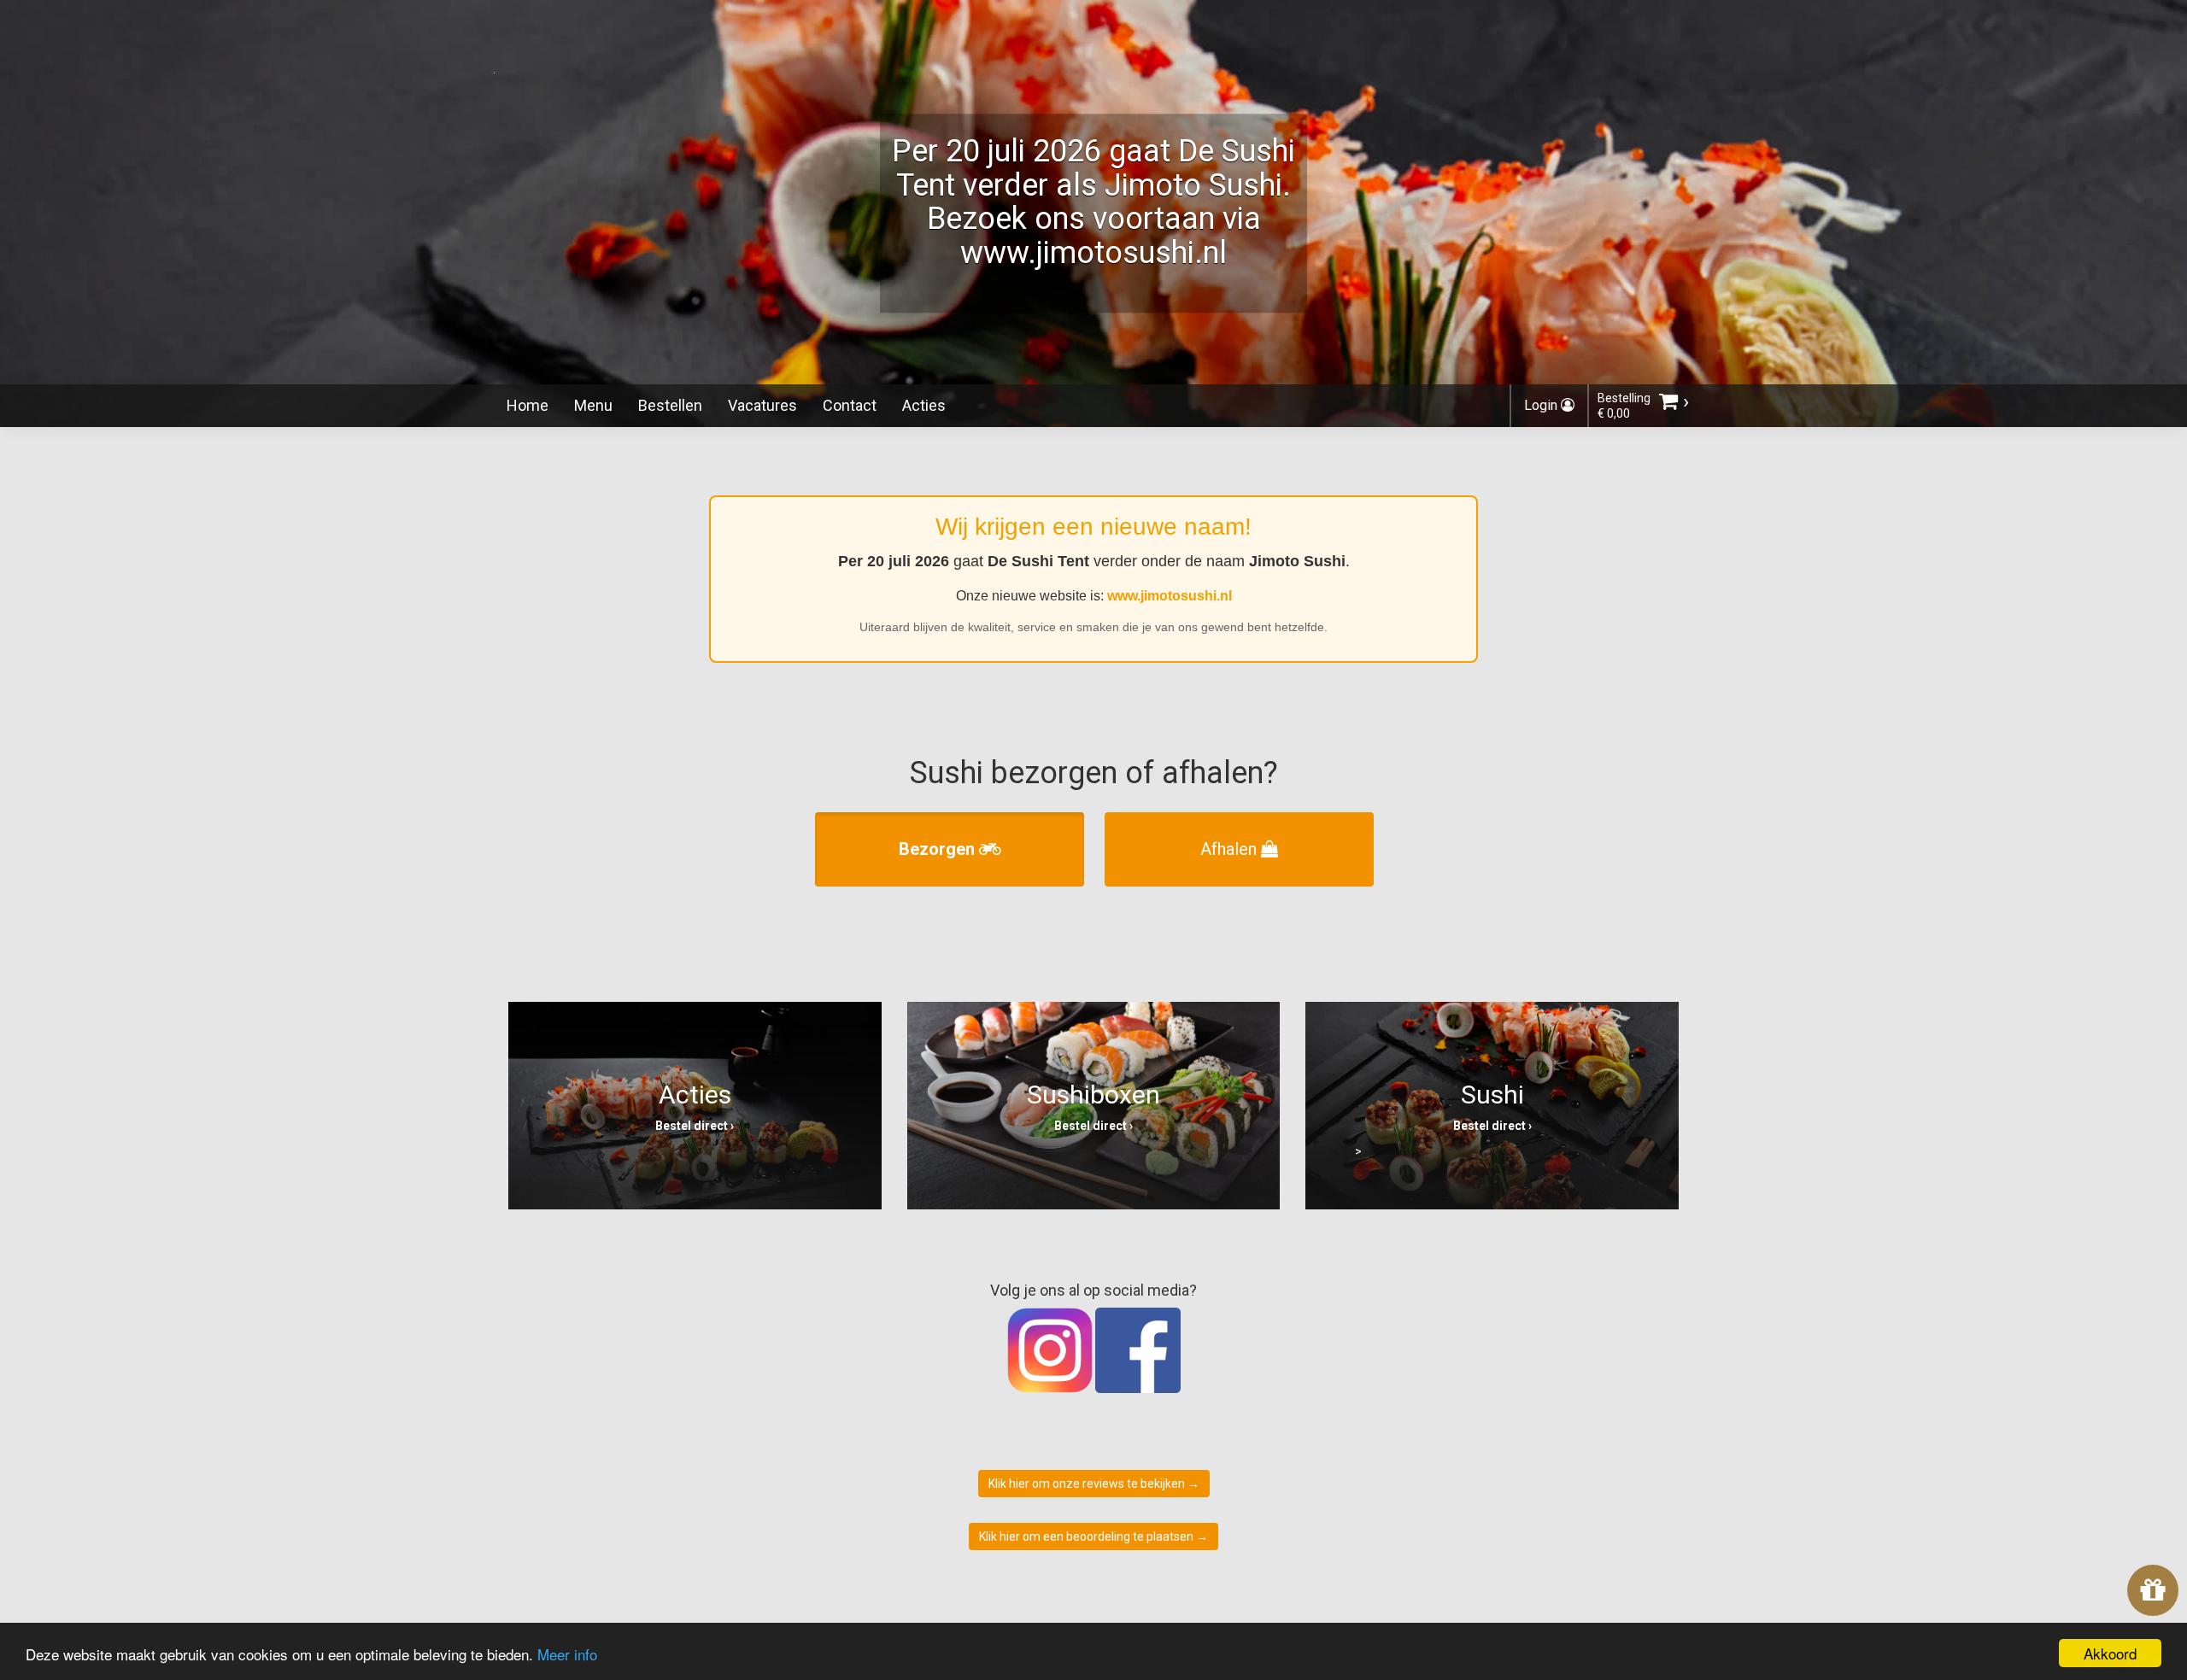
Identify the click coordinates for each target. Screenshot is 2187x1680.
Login (1542, 405)
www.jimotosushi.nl (1170, 596)
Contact (850, 405)
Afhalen (1231, 849)
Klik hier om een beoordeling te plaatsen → (1093, 1537)
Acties (924, 405)
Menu (593, 405)
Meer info (567, 1654)
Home (528, 405)
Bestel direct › (695, 1126)
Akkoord (2110, 1653)
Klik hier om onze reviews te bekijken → (1094, 1484)
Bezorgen (939, 849)
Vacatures (762, 405)
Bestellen (670, 405)
